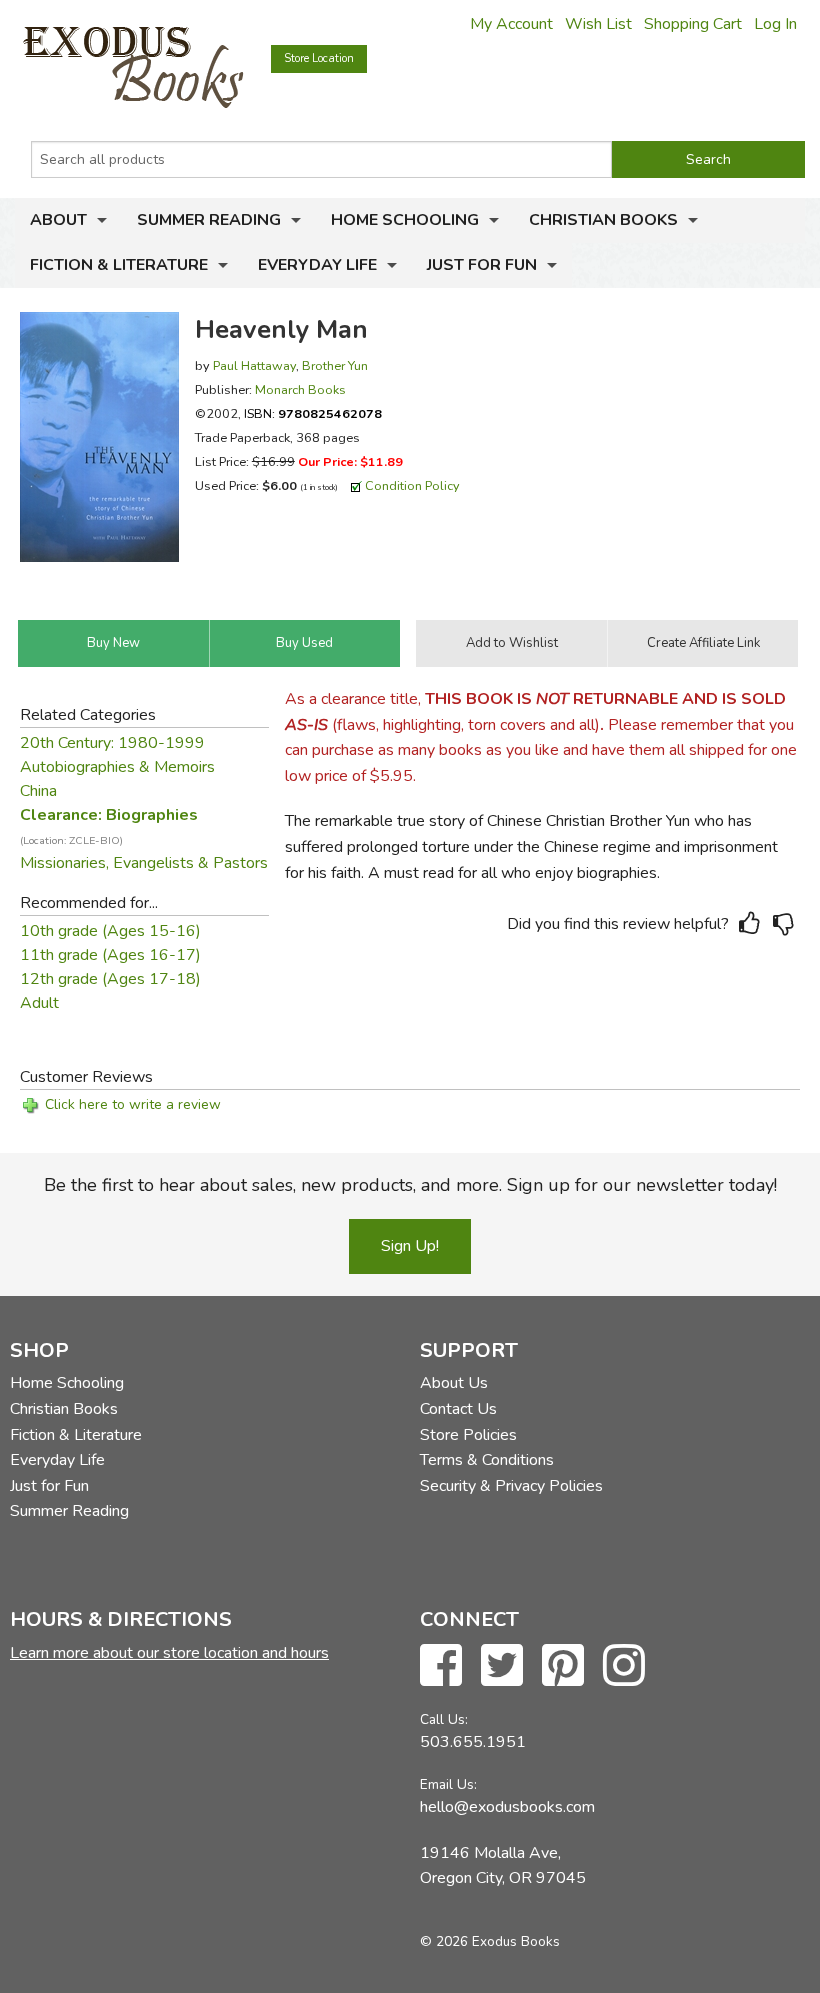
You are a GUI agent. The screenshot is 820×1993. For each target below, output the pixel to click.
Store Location (319, 58)
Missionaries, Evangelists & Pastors (144, 863)
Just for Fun (482, 265)
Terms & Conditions (487, 1460)
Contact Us (458, 1409)
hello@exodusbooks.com (507, 1807)
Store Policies (468, 1435)
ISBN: (313, 413)
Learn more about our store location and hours (169, 1653)
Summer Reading (209, 220)
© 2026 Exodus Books (490, 1941)
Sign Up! (410, 1246)
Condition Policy (412, 485)
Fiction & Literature (119, 265)
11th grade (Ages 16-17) (110, 955)
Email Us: (448, 1784)
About (58, 220)
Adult (39, 1003)
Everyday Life (317, 265)
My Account (511, 24)
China (38, 791)
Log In (775, 24)
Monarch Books (300, 389)
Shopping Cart (693, 24)
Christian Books (603, 220)
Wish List (598, 24)
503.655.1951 (473, 1742)
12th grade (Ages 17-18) (110, 979)
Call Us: (444, 1719)
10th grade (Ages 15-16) (110, 931)
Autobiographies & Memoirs (117, 767)
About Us (454, 1383)
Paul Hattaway (254, 365)
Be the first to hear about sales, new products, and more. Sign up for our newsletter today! (410, 1185)
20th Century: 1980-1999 (112, 743)
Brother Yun (335, 365)
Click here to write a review (133, 1104)
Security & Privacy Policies (511, 1486)
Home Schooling (405, 220)
